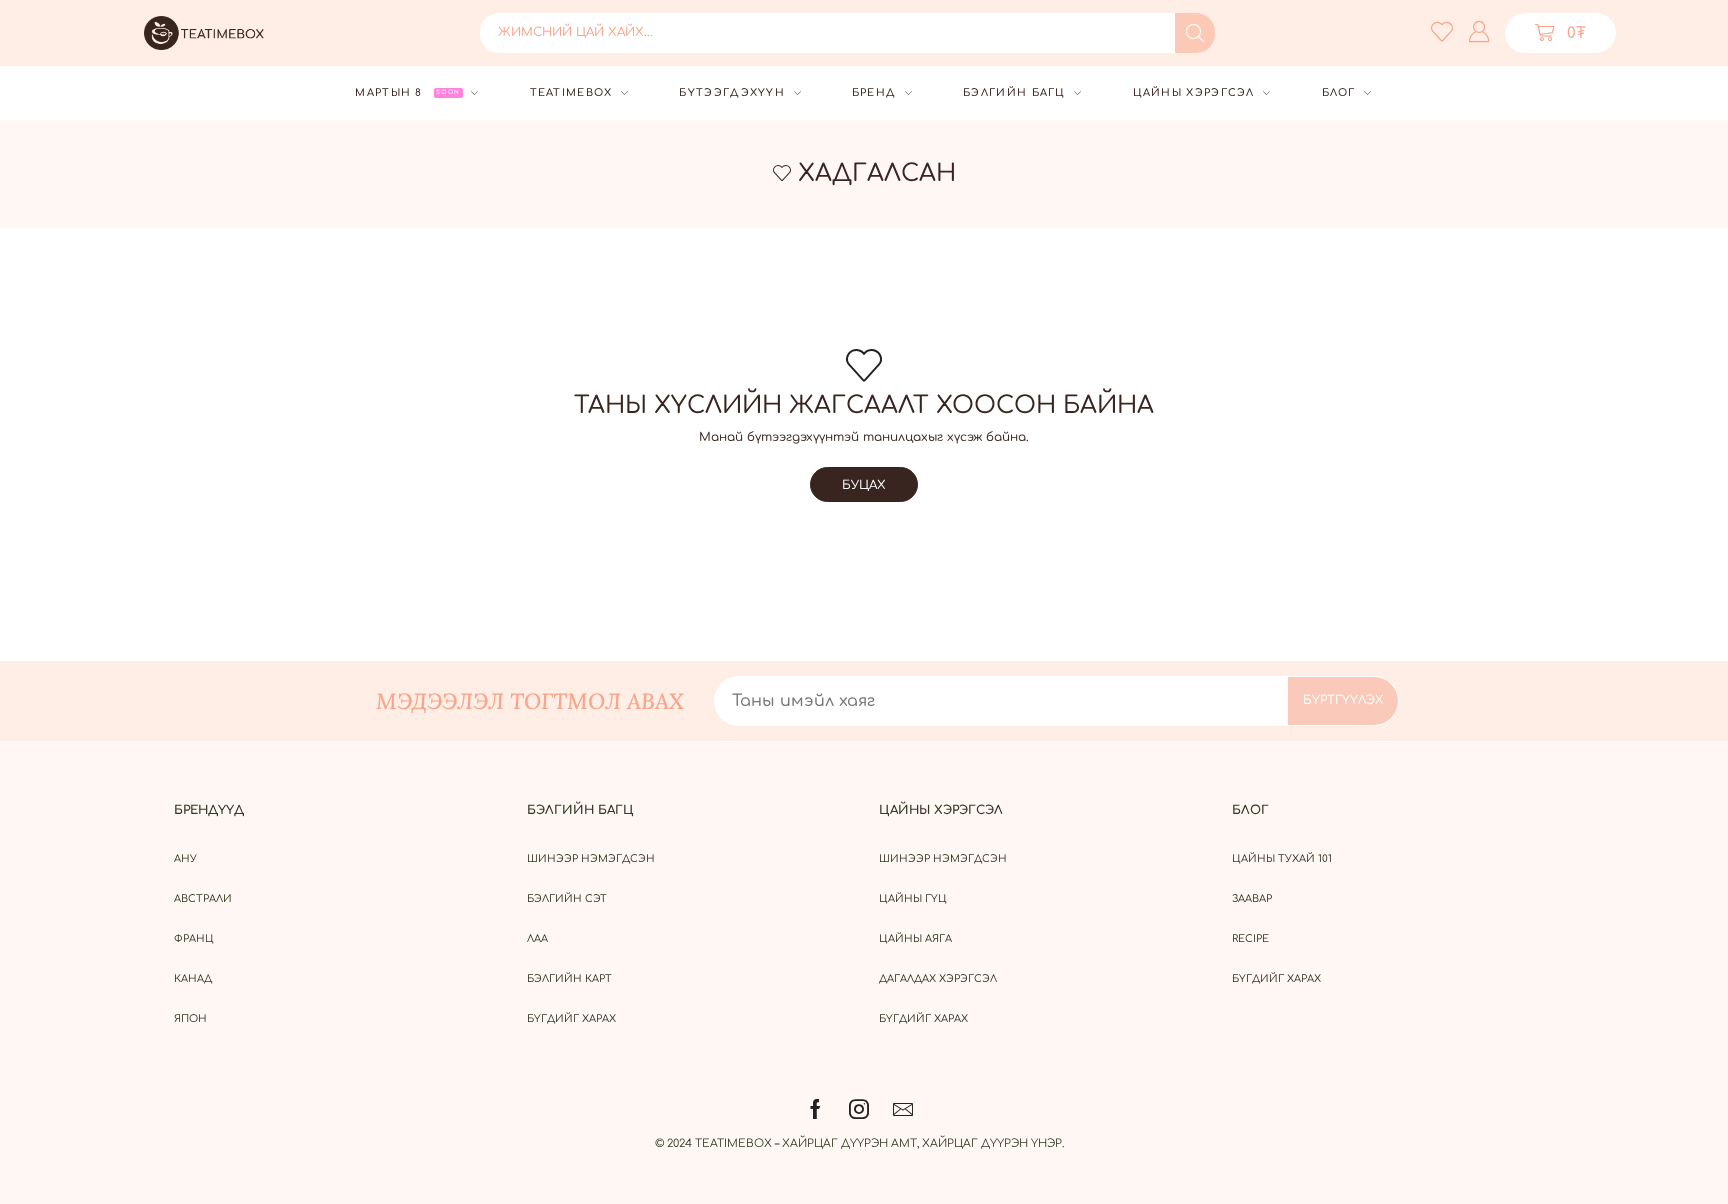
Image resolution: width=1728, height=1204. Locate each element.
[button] (1560, 33)
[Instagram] (859, 1109)
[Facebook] (815, 1109)
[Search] (1195, 33)
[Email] (903, 1109)
